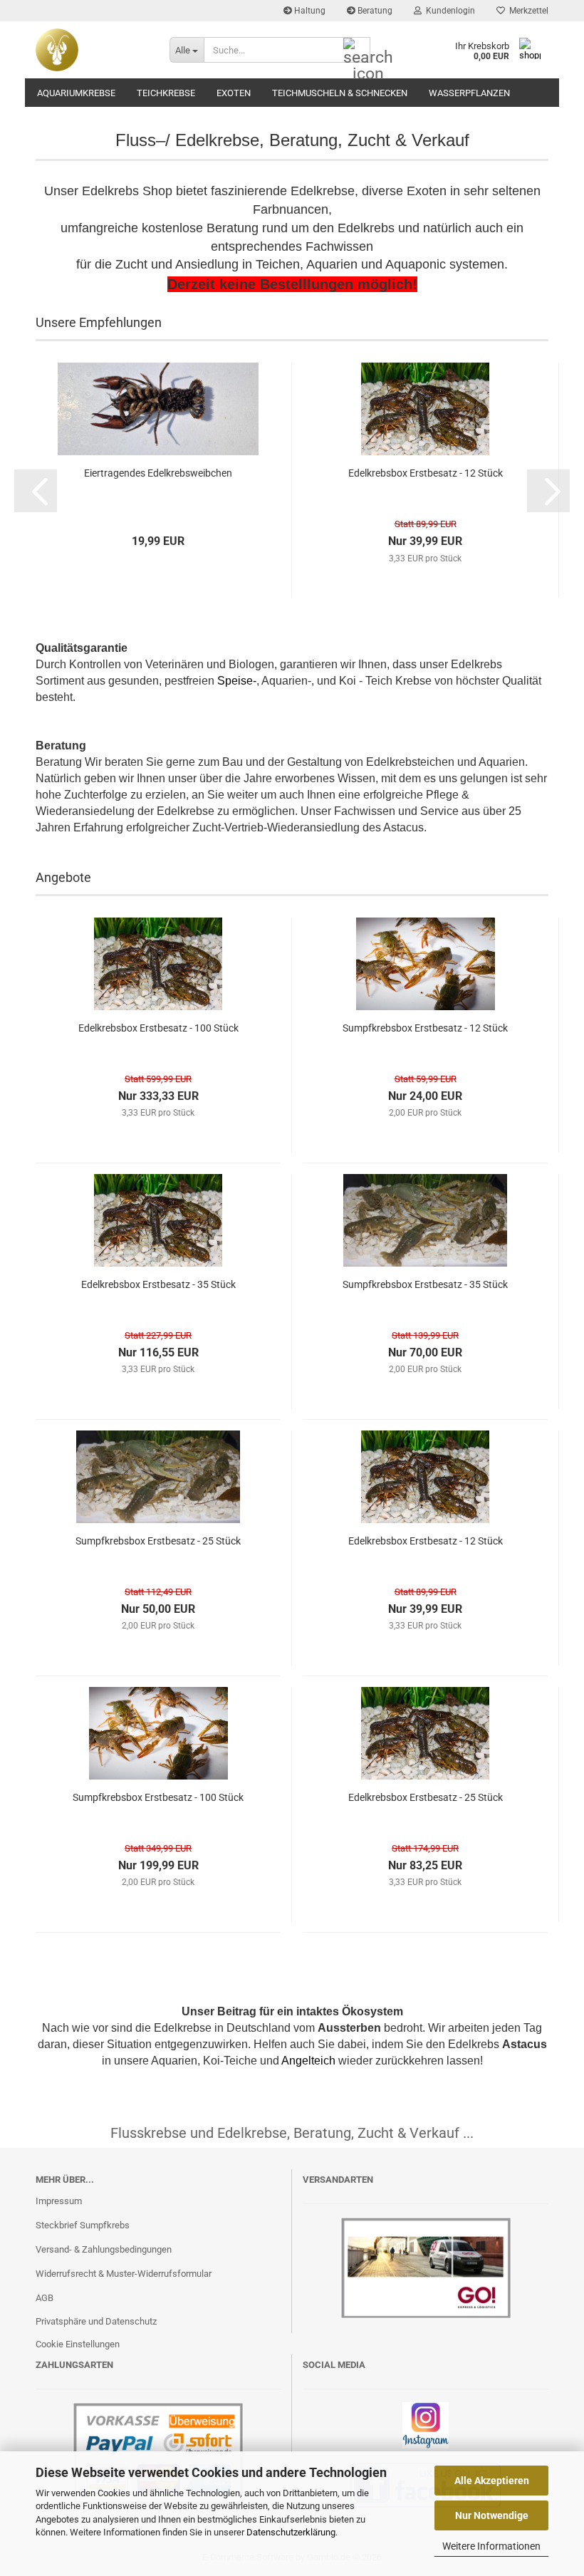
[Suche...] (357, 51)
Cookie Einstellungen (78, 2344)
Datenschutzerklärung (291, 2532)
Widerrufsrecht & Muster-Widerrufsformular (124, 2274)
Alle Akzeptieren (492, 2481)
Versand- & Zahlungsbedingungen (104, 2249)
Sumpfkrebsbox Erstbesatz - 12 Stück (425, 1028)
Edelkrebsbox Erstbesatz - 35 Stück (158, 1284)
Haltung (309, 11)
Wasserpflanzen (469, 93)
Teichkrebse (166, 93)
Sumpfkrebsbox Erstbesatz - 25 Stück (158, 1541)
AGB (45, 2298)
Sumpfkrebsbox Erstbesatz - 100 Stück (158, 1797)
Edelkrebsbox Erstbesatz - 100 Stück (158, 1028)
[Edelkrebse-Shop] (92, 50)
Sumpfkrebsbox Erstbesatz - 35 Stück (425, 1284)
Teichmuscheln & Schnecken (340, 93)
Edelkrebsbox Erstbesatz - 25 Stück (426, 1797)
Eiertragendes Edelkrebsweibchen (158, 473)
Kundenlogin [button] (448, 11)
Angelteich (308, 2061)
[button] (36, 491)
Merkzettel (527, 11)
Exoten (234, 93)
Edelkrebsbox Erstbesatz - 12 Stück (426, 473)
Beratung (374, 11)
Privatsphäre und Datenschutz (96, 2321)
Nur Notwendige (492, 2515)
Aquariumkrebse (76, 93)
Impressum (59, 2201)
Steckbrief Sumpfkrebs (83, 2225)
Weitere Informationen (491, 2546)
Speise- (237, 681)
